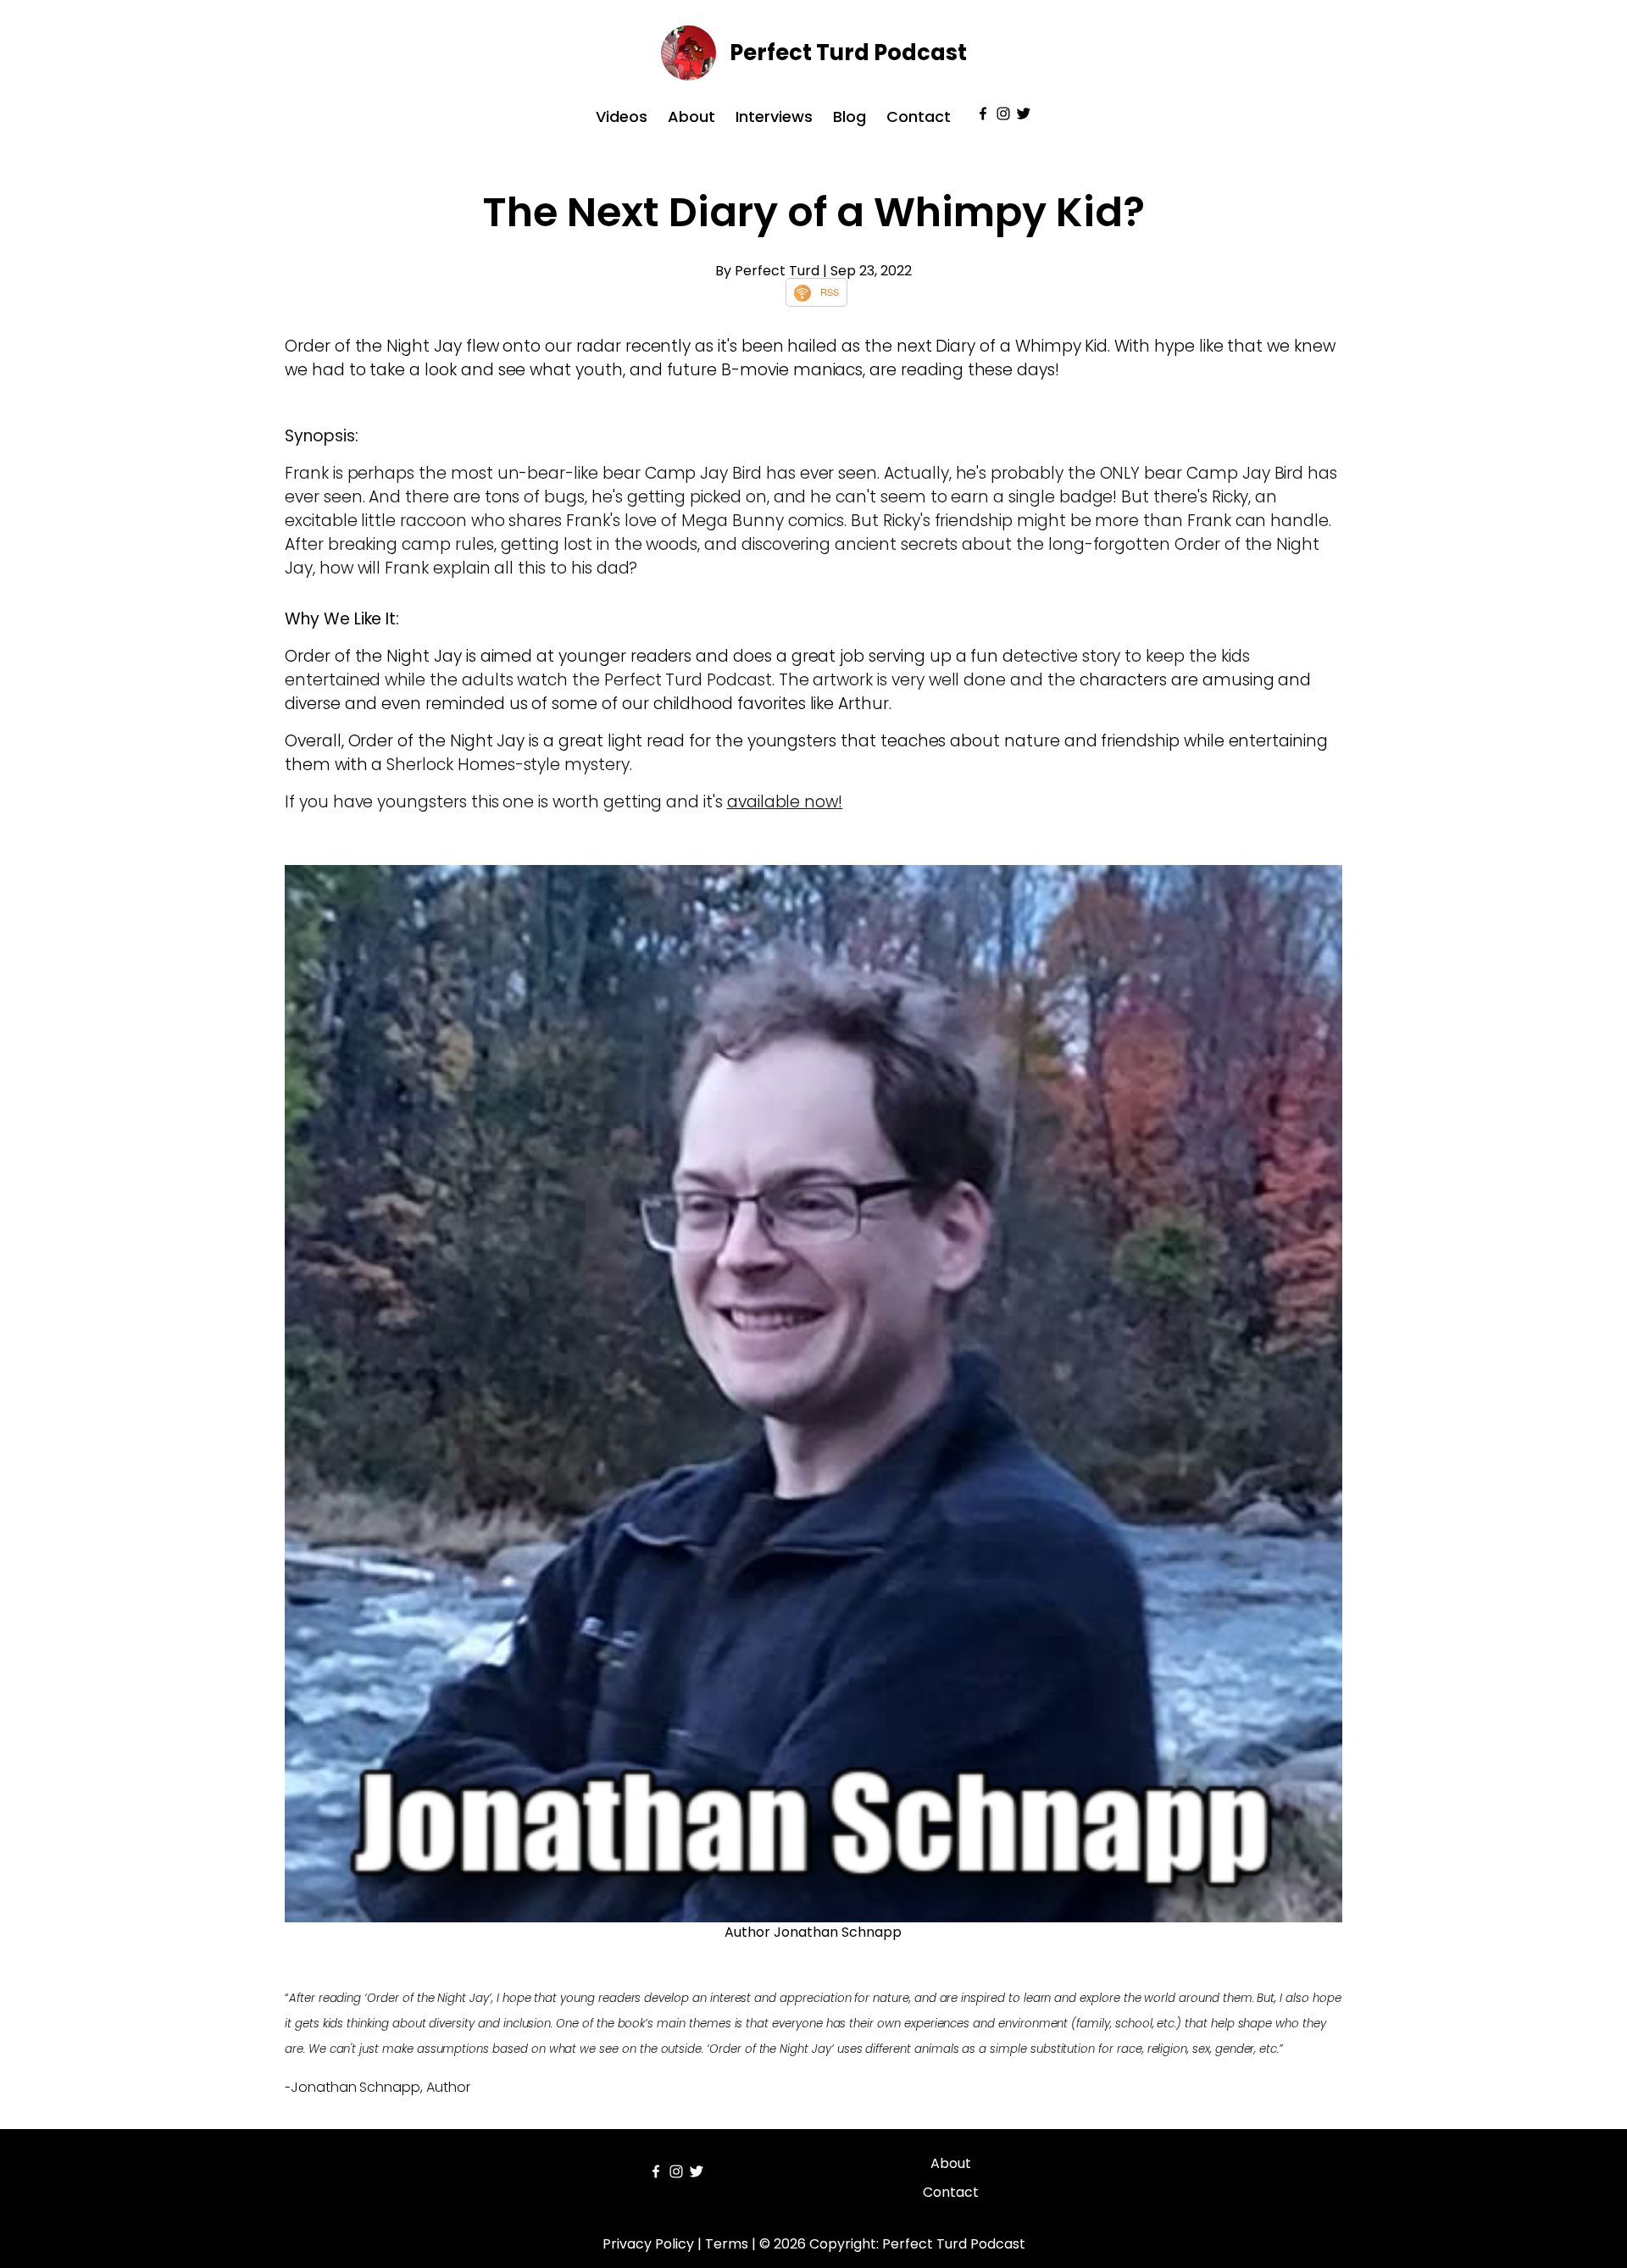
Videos (622, 116)
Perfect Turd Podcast (848, 53)
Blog (850, 116)
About (691, 116)
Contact (919, 116)
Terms (727, 2244)
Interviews (774, 116)
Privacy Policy (648, 2244)
